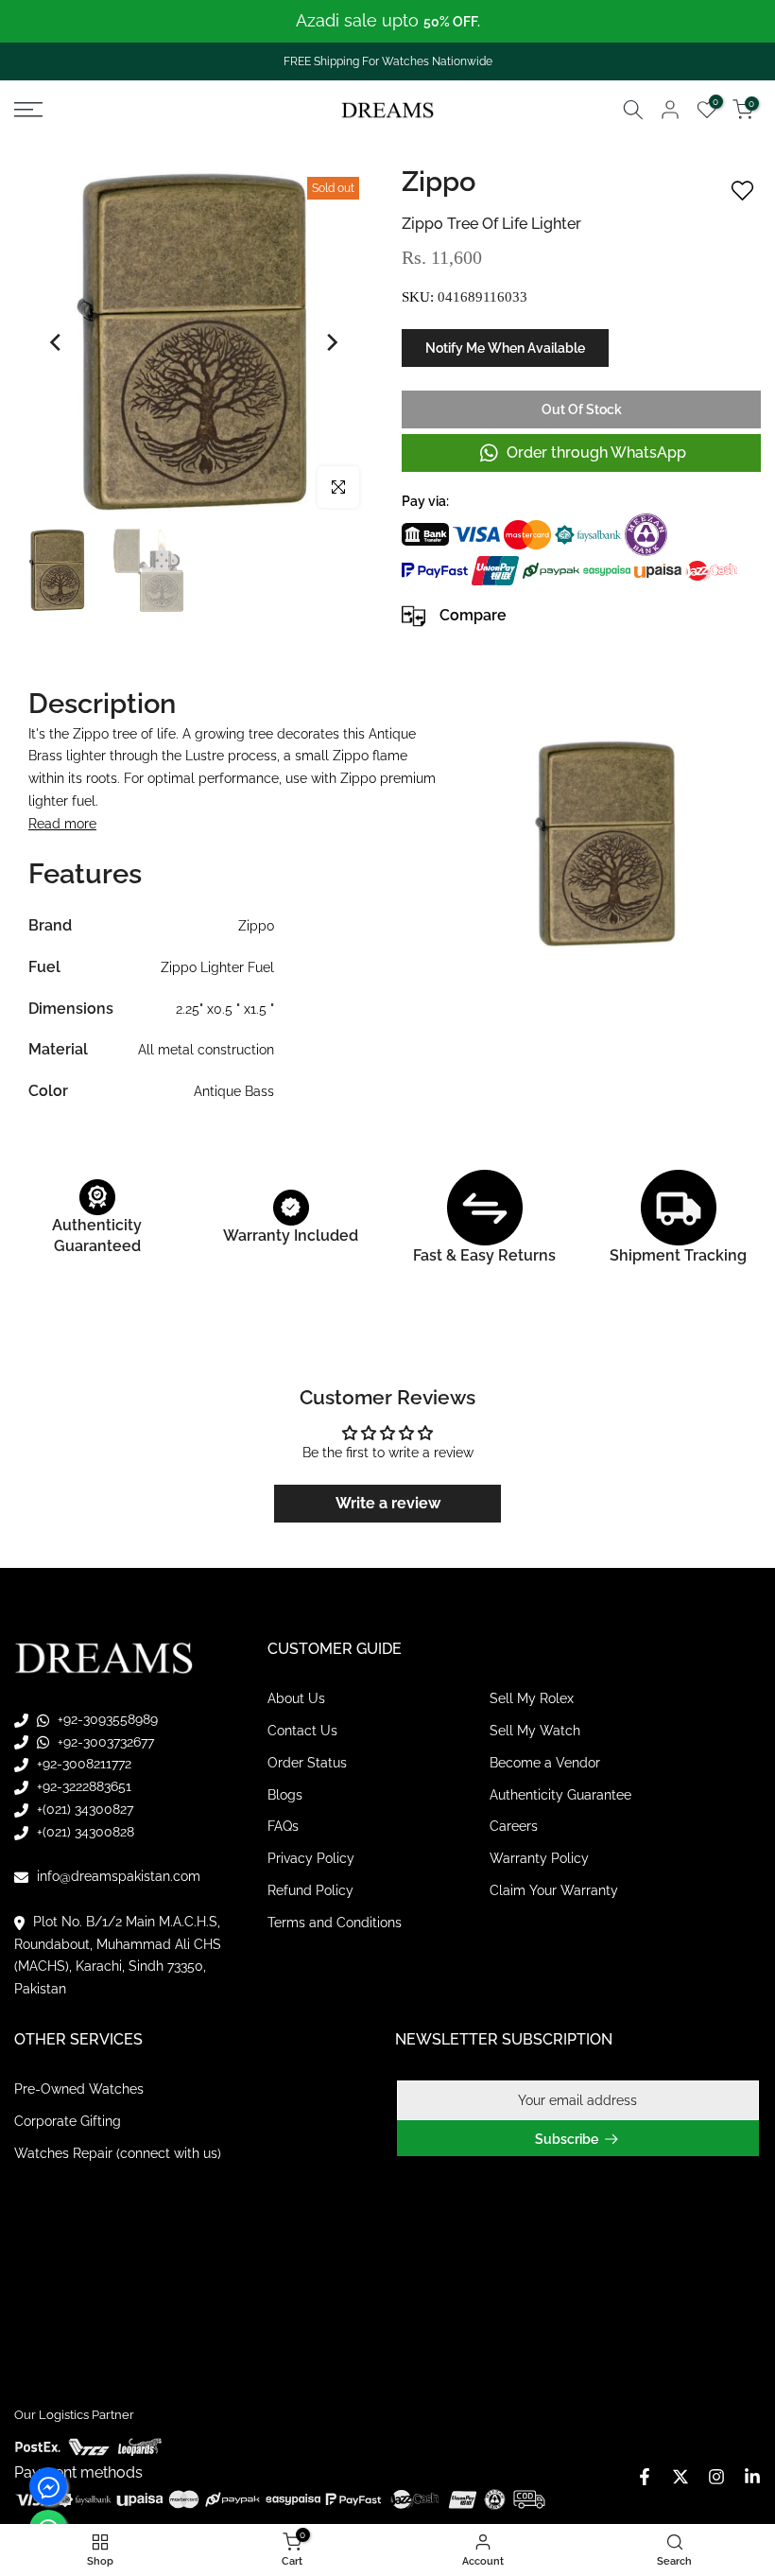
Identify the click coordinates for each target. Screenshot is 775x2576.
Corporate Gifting (68, 2121)
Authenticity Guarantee (560, 1795)
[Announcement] (387, 21)
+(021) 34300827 (83, 1809)
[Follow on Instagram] (716, 2477)
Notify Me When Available (505, 348)
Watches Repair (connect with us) (118, 2153)
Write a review (388, 1503)
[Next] (331, 342)
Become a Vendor (545, 1763)
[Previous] (57, 342)
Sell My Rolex (532, 1698)
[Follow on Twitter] (680, 2477)
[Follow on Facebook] (645, 2477)
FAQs (283, 1826)
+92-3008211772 (82, 1764)
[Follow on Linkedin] (752, 2477)
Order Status (307, 1763)
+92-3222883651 (82, 1786)
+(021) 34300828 (84, 1832)
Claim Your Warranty (554, 1890)
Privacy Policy (311, 1858)
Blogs (285, 1795)
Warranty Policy (539, 1858)
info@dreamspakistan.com (117, 1876)
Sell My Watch (535, 1731)
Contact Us (302, 1731)
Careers (514, 1826)
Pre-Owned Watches (79, 2089)
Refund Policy (310, 1890)
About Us (296, 1698)
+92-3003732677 (104, 1742)
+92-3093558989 (106, 1719)
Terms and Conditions (335, 1923)
